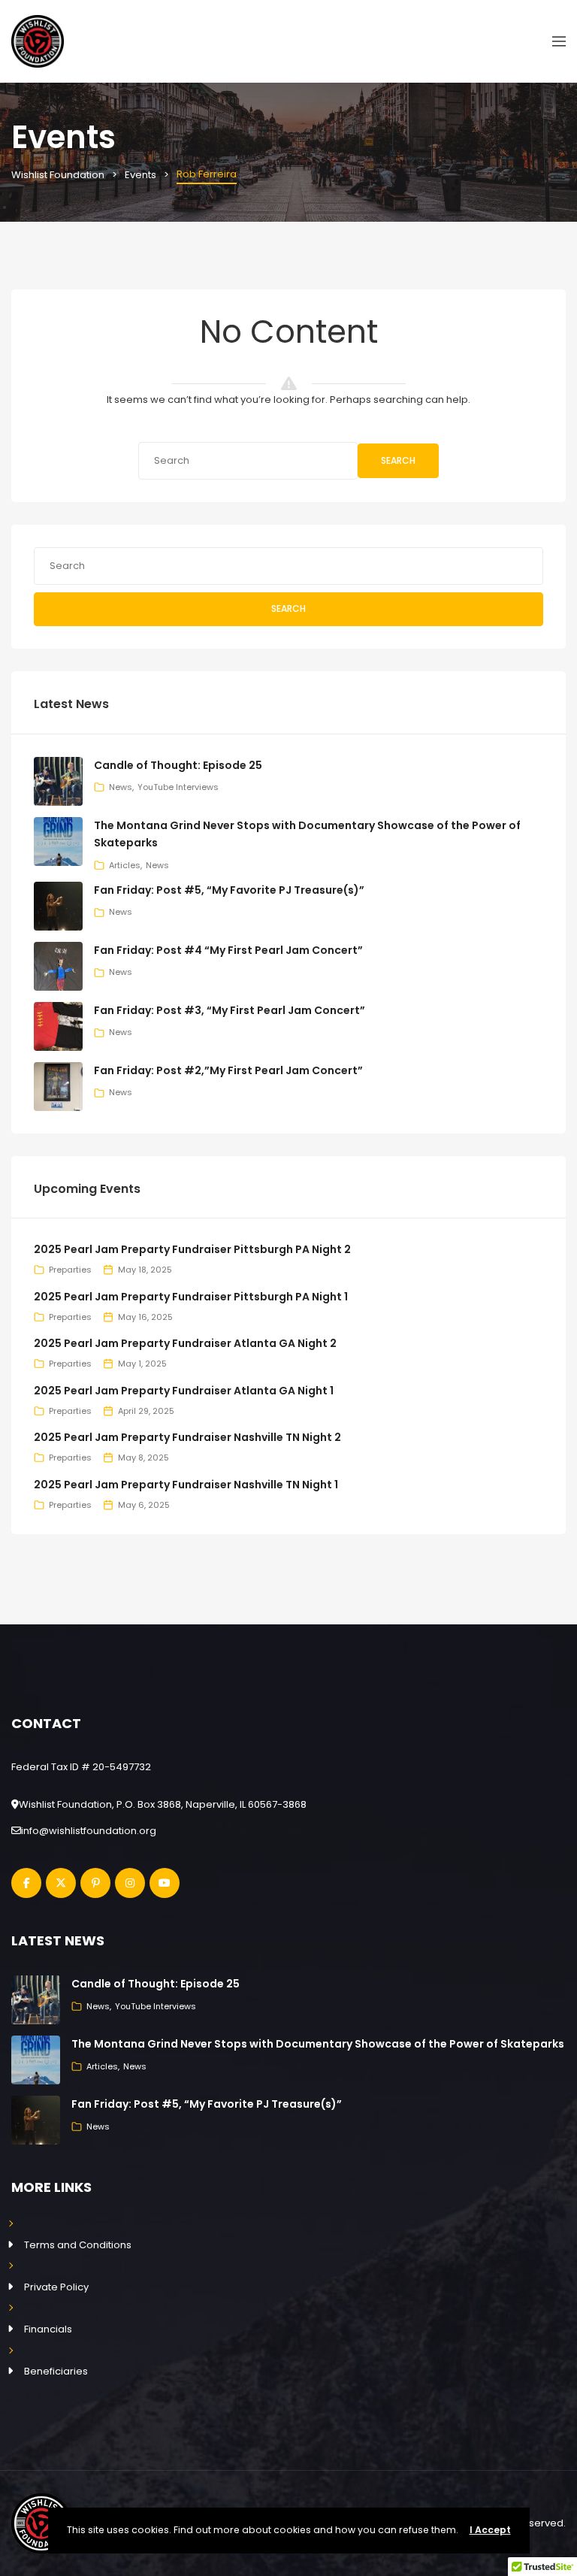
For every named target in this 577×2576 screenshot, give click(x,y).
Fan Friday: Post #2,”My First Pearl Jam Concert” (228, 1070)
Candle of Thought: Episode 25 (178, 765)
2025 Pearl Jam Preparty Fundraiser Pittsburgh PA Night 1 (191, 1297)
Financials (48, 2329)
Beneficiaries (56, 2371)
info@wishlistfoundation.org (89, 1831)
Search (398, 460)
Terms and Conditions (78, 2245)
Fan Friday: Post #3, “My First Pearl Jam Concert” (230, 1010)
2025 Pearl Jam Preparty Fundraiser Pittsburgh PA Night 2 (192, 1249)
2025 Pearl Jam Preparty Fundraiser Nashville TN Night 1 (186, 1485)
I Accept (490, 2530)
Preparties (70, 1270)
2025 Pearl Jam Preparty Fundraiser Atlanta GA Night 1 (184, 1391)
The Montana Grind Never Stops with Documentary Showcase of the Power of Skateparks (318, 2044)
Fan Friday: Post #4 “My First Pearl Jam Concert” (228, 950)
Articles (125, 865)
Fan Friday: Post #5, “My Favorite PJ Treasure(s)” (229, 890)
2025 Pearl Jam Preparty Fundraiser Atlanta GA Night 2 (185, 1343)
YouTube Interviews (178, 787)
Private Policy (56, 2287)
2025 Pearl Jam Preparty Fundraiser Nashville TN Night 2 (187, 1437)
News (121, 787)
